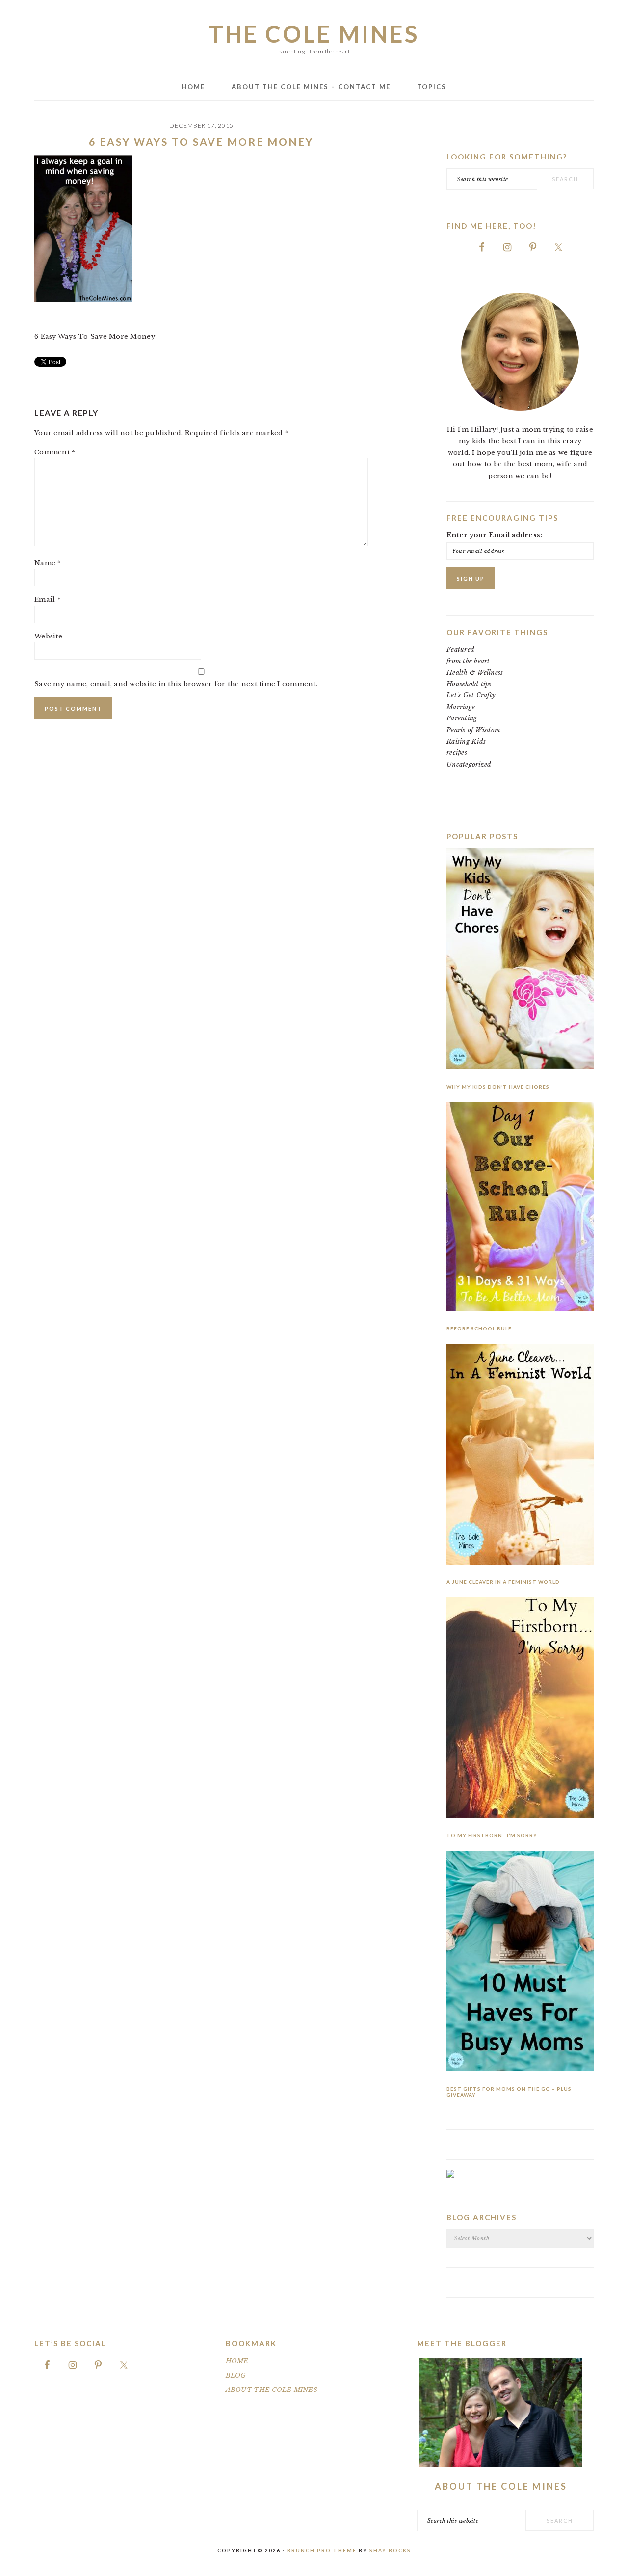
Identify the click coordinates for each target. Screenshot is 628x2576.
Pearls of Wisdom (473, 730)
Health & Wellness (475, 673)
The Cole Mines (314, 34)
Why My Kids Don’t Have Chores (498, 1087)
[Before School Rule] (520, 1208)
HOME (237, 2361)
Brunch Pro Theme (322, 2550)
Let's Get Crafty (471, 695)
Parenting (462, 718)
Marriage (461, 707)
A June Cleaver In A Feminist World (503, 1582)
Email (48, 599)
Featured (460, 650)
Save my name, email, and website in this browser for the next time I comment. (176, 684)
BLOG (236, 2376)
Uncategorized (469, 764)
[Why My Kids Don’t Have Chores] (520, 960)
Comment (55, 452)
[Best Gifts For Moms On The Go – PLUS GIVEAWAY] (520, 1963)
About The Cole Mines (501, 2486)
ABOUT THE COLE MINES (272, 2390)
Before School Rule (479, 1328)
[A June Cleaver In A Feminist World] (520, 1456)
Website (48, 636)
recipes (457, 753)
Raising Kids (466, 741)
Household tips (469, 684)
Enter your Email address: (495, 535)
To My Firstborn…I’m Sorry (492, 1835)
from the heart (468, 661)
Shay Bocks (390, 2550)
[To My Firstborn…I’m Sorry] (520, 1709)
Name (48, 563)
